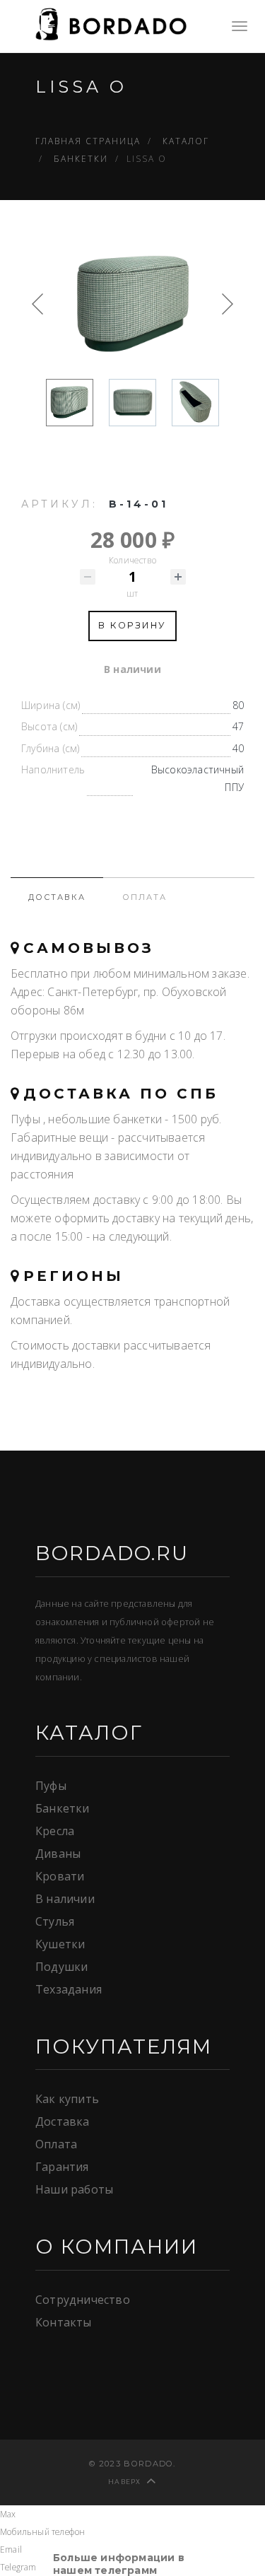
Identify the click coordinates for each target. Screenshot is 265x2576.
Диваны (58, 1854)
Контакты (64, 2322)
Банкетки (63, 1808)
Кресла (55, 1831)
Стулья (55, 1921)
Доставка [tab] (57, 897)
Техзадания (69, 1989)
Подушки (61, 1967)
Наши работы (74, 2189)
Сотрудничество (83, 2300)
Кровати (60, 1876)
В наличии (65, 1899)
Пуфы (51, 1786)
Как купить (67, 2099)
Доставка (63, 2121)
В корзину (132, 625)
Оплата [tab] (145, 897)
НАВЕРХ (125, 2482)
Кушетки (60, 1944)
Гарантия (62, 2167)
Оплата (56, 2144)
